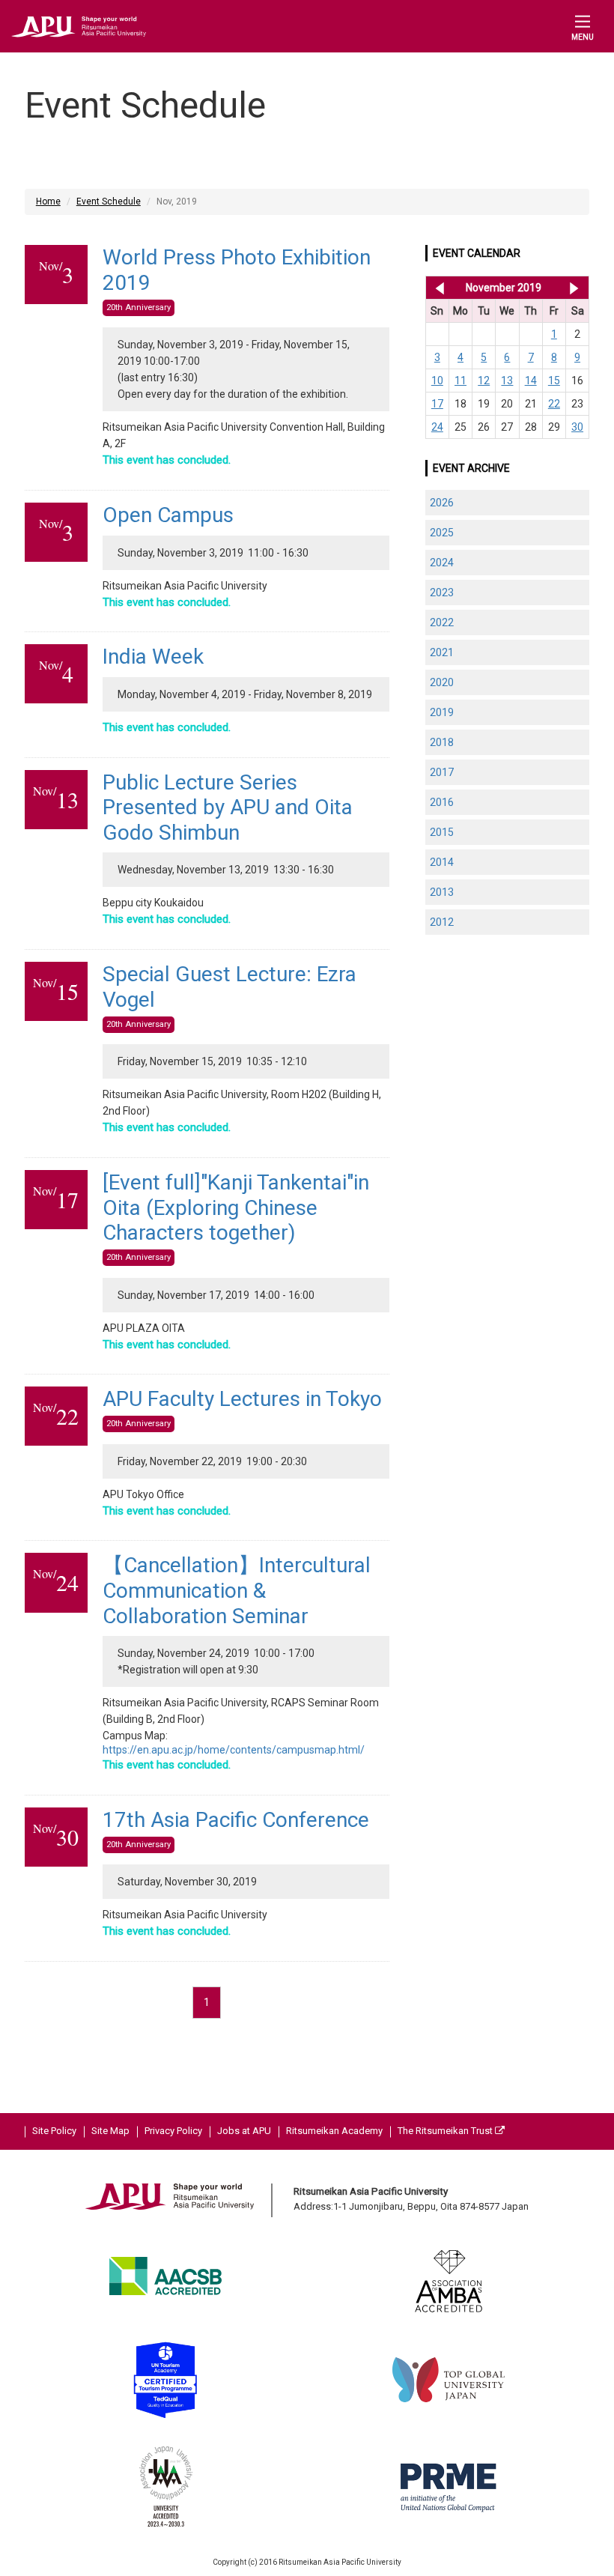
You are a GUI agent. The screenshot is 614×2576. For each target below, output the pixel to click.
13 (507, 381)
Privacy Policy (173, 2131)
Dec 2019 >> (574, 288)
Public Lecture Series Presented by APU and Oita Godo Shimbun (228, 807)
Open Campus (168, 515)
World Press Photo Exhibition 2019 (237, 270)
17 (437, 404)
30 (577, 427)
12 (484, 381)
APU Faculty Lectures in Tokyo (242, 1399)
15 (554, 381)
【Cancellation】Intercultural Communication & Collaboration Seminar (237, 1590)
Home (48, 201)
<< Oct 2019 (437, 288)
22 (554, 404)
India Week (153, 657)
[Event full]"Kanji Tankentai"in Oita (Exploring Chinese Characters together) (236, 1207)
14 (531, 381)
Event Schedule (109, 201)
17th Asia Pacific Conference (236, 1820)
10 (437, 381)
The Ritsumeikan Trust (446, 2131)
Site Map (110, 2131)
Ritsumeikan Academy (334, 2131)
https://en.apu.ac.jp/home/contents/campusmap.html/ (234, 1750)
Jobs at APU (244, 2131)
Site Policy (54, 2131)
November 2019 (504, 288)
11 (460, 381)
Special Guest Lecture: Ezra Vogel (230, 987)
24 (437, 427)
